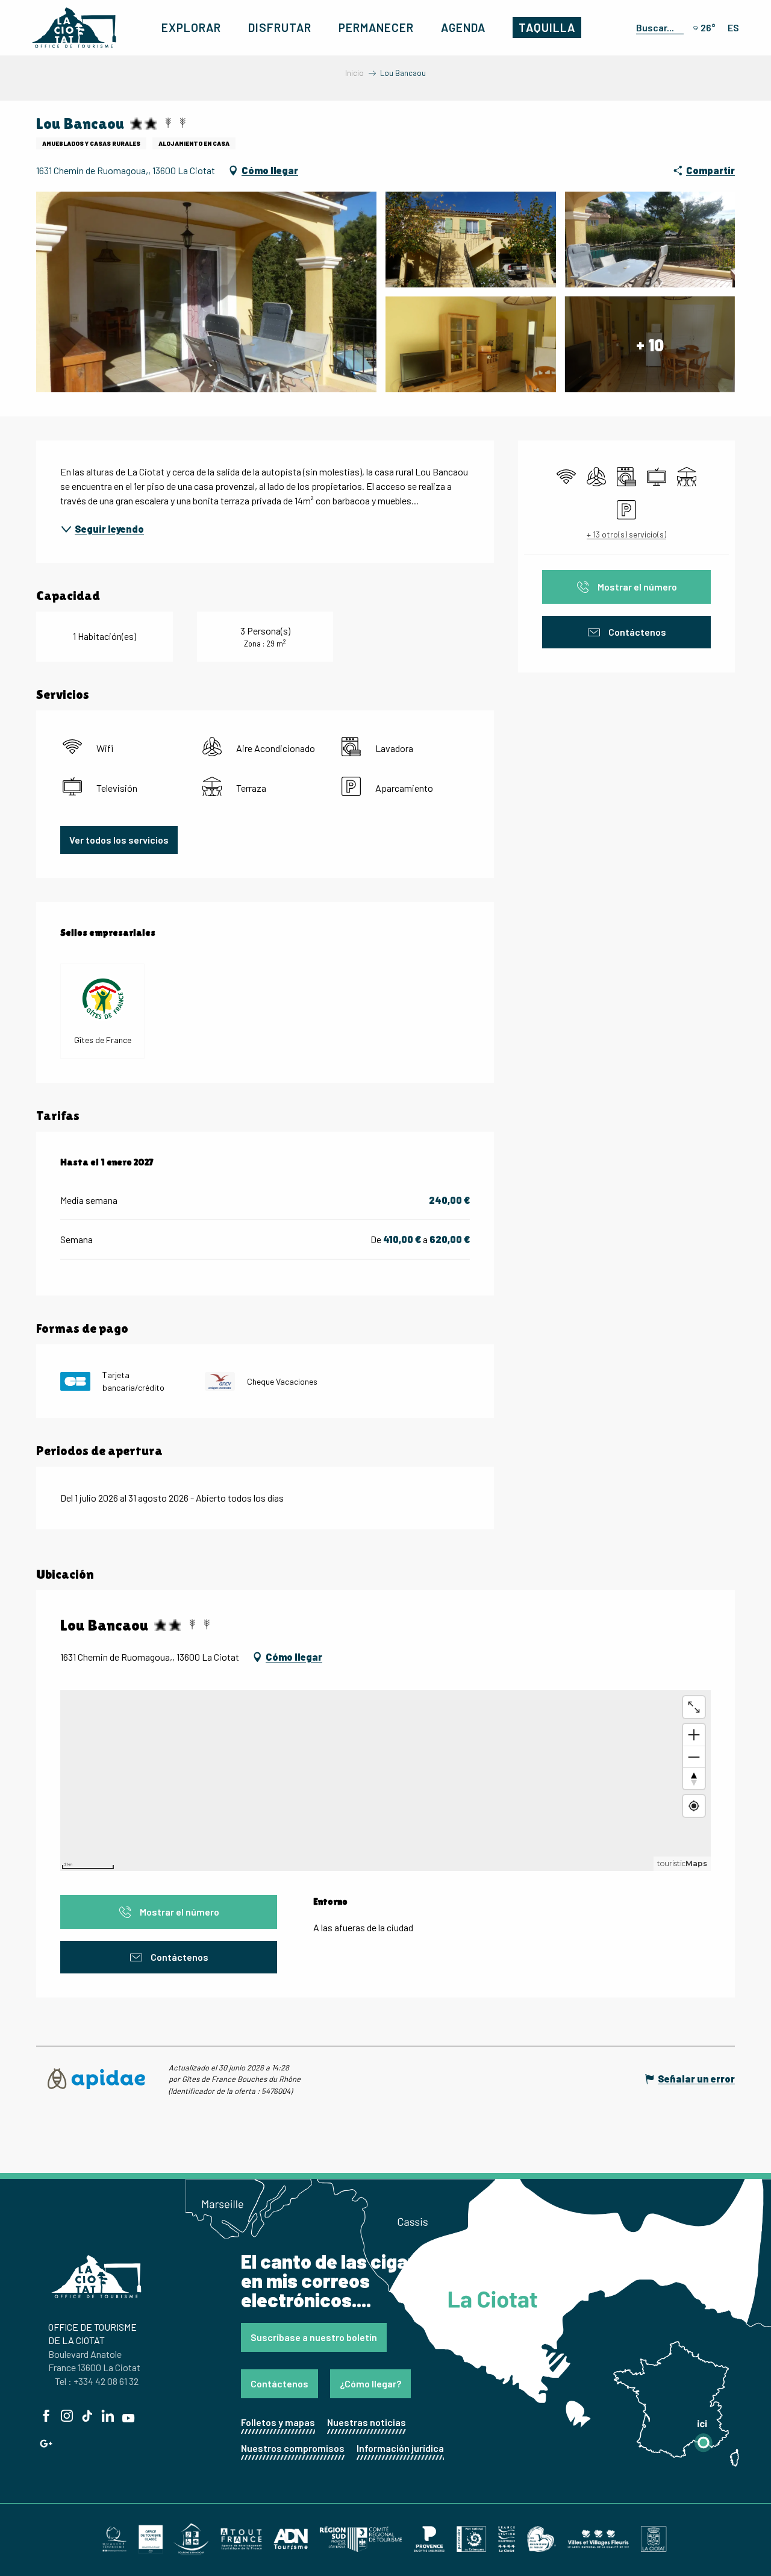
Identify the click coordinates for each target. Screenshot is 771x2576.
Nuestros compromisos (293, 2448)
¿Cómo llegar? (370, 2383)
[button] (657, 27)
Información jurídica (400, 2448)
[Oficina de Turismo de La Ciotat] (74, 28)
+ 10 (650, 344)
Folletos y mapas (278, 2422)
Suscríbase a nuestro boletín (314, 2337)
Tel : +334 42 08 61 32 (97, 2381)
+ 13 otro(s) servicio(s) (626, 534)
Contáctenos (279, 2383)
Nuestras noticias (367, 2422)
